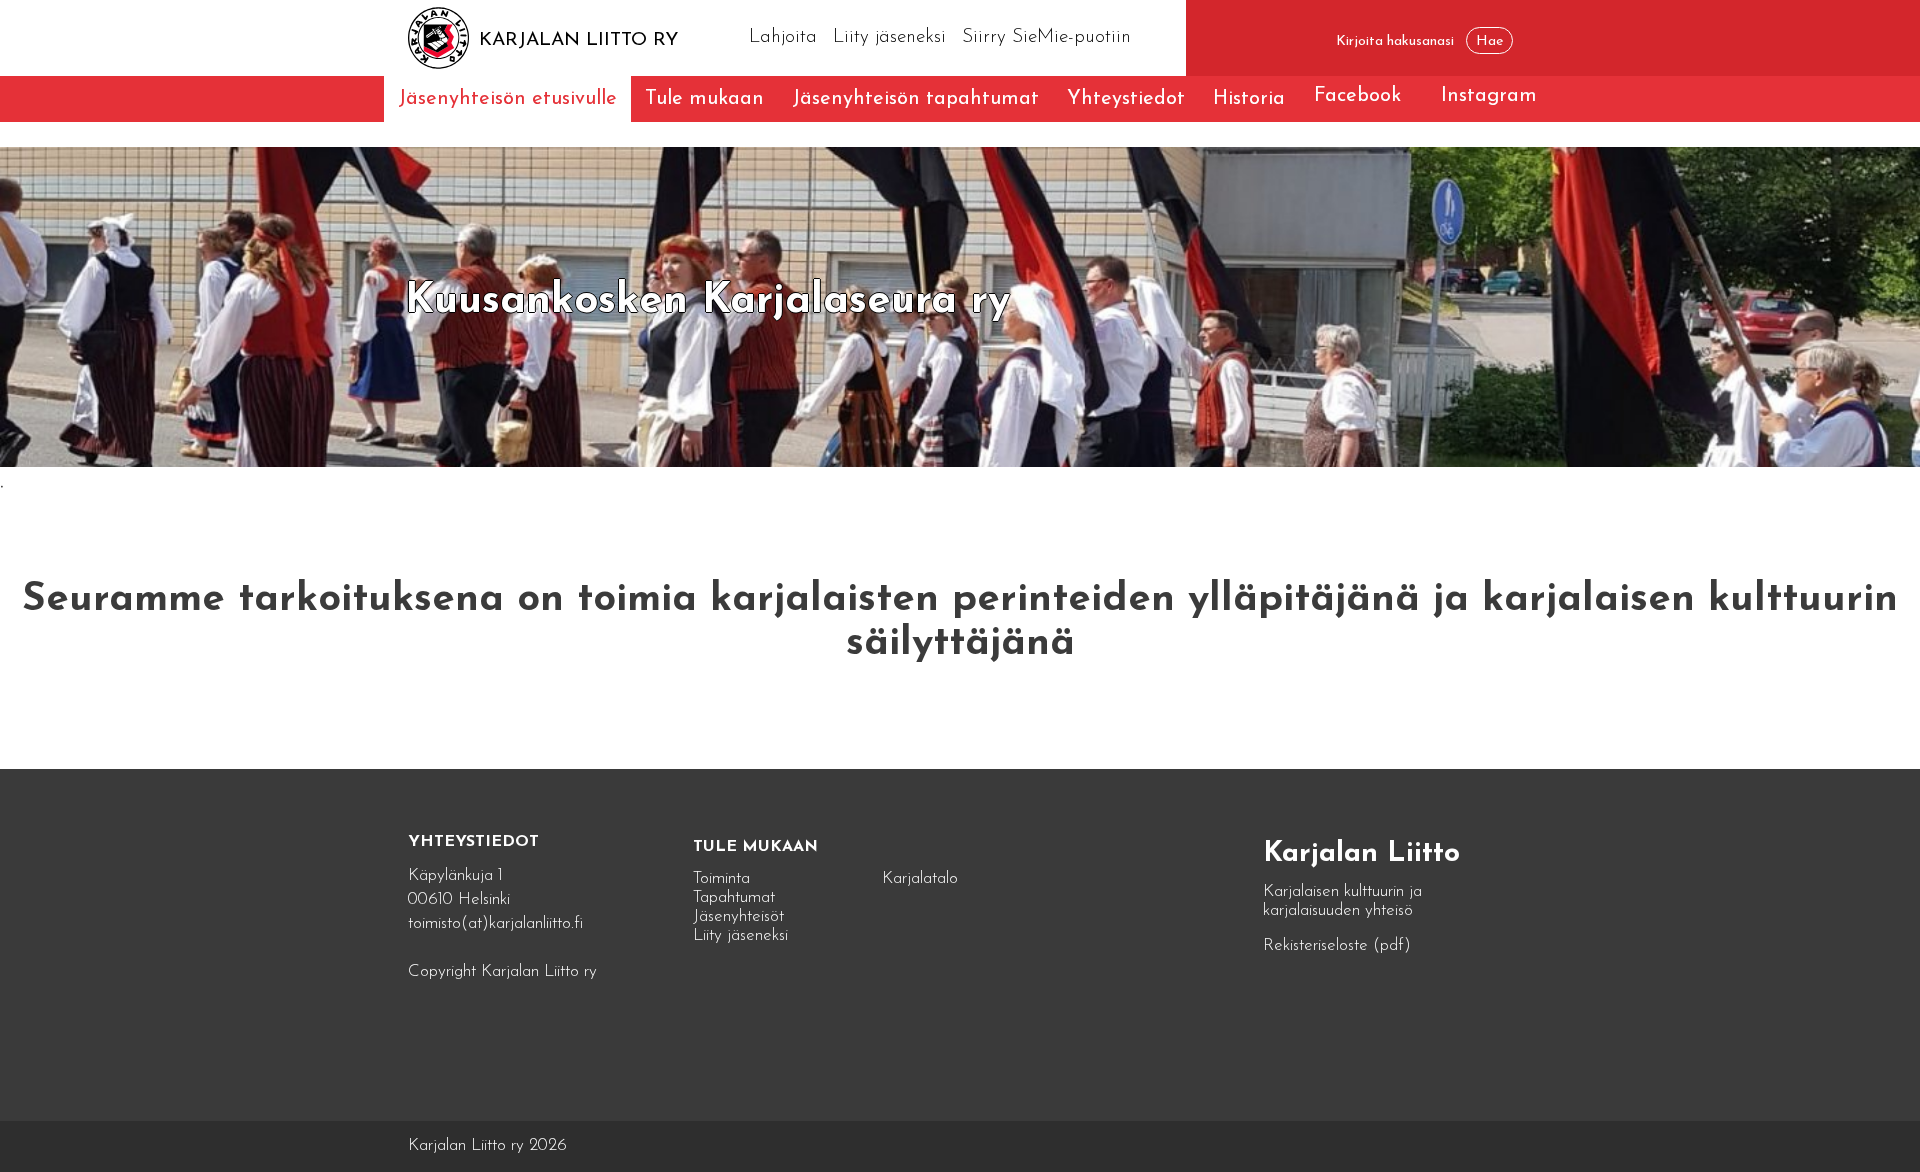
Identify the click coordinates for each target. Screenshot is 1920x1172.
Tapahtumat (734, 897)
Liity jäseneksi (889, 37)
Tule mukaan (704, 99)
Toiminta (721, 878)
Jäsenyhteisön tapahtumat (915, 99)
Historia (1249, 99)
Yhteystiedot (1126, 99)
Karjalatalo (920, 878)
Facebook (1357, 96)
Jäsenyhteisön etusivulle (507, 99)
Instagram (1489, 96)
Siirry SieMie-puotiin (1046, 37)
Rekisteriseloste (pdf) (1337, 945)
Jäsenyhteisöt (738, 916)
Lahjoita (783, 37)
